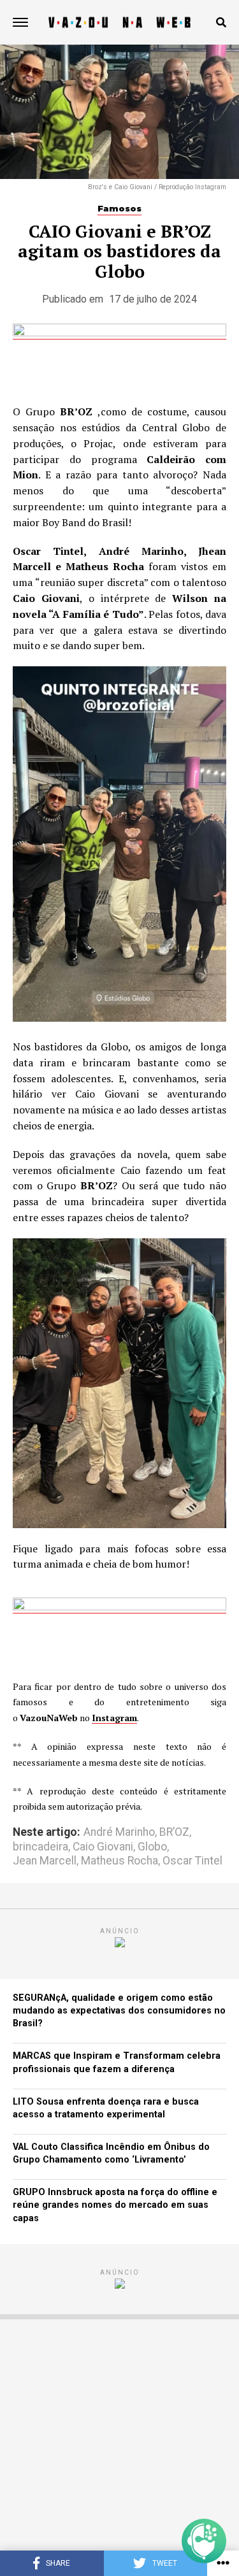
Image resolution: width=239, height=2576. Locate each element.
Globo (152, 1847)
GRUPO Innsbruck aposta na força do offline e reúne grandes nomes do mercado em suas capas (115, 2205)
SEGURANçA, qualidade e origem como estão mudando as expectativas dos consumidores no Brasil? (119, 2011)
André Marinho (119, 1833)
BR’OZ (174, 1833)
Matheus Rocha (119, 1861)
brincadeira (40, 1847)
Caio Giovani (103, 1847)
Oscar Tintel (192, 1861)
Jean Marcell (45, 1861)
